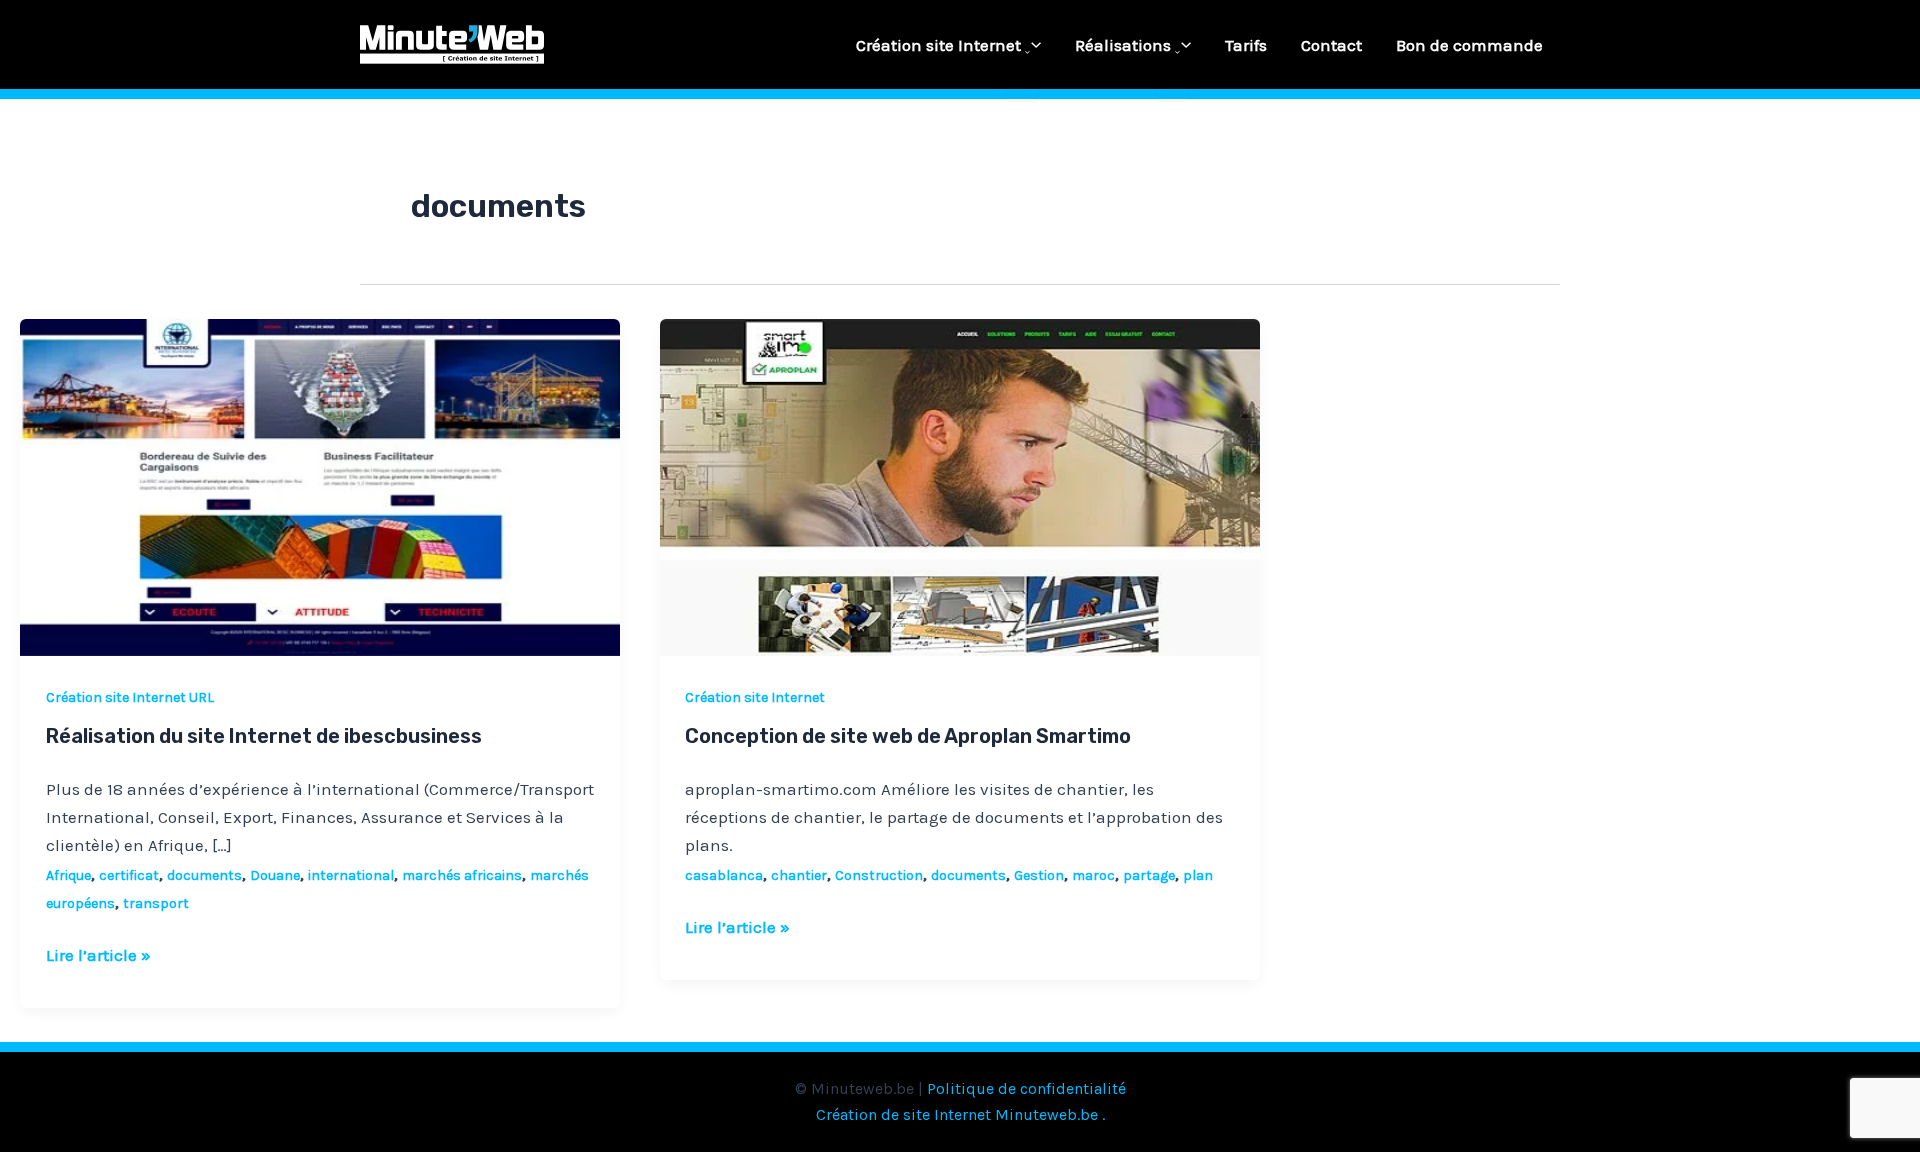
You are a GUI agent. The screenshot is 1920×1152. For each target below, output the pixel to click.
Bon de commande (1469, 45)
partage (1149, 875)
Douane (275, 875)
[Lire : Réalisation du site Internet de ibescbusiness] (320, 486)
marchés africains (462, 875)
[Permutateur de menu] (1022, 53)
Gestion (1039, 875)
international (351, 875)
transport (156, 903)
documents (204, 875)
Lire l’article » (98, 953)
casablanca (724, 875)
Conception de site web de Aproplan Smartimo (908, 736)
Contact (1331, 45)
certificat (129, 875)
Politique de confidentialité (1026, 1088)
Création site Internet (938, 45)
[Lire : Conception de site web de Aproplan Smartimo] (960, 486)
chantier (799, 875)
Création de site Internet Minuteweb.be (957, 1114)
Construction (879, 875)
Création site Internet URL (130, 697)
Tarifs (1246, 45)
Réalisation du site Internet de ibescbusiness (264, 736)
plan (1198, 875)
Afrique (68, 875)
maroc (1093, 875)
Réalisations (1123, 45)
